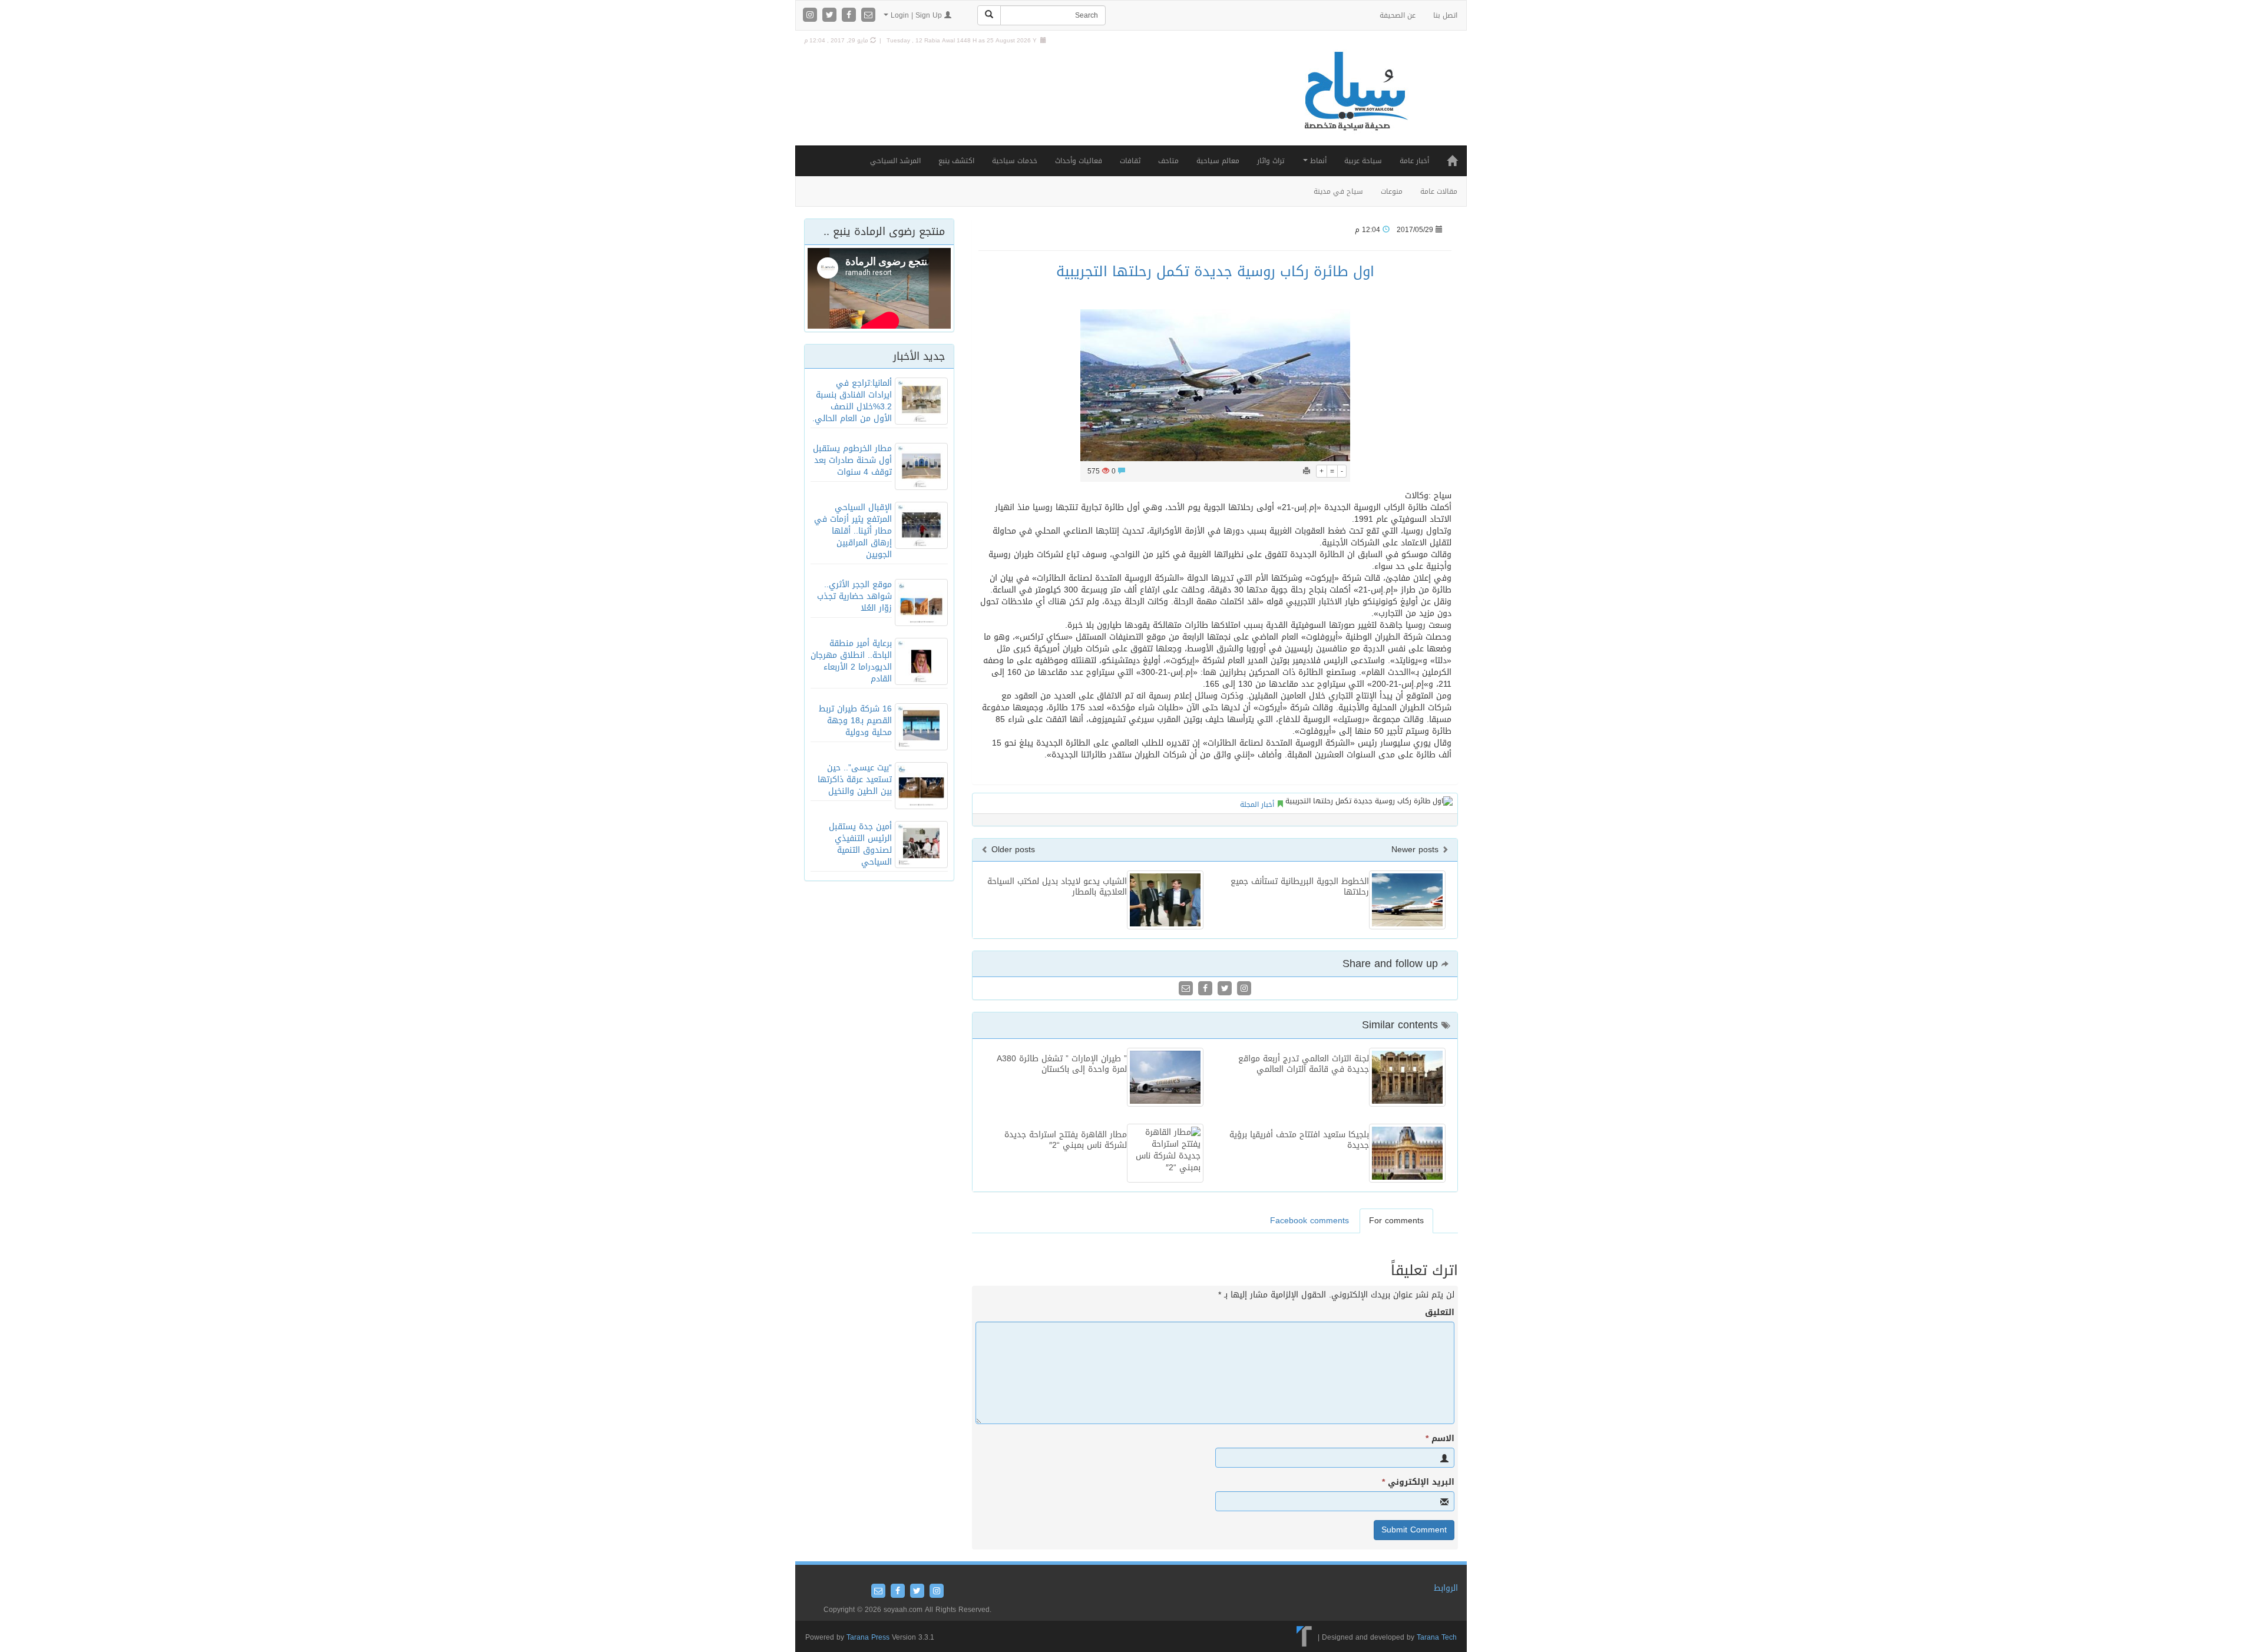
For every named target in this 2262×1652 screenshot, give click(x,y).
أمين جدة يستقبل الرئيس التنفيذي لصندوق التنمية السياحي (860, 844)
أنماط (1317, 161)
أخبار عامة (1414, 161)
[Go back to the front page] (1355, 103)
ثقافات (1130, 161)
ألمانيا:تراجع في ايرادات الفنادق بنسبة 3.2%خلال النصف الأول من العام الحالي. (852, 401)
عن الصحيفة (1398, 15)
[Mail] (868, 16)
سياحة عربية (1363, 161)
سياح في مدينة (1338, 191)
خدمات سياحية (1015, 161)
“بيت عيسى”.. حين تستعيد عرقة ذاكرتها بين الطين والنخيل (855, 779)
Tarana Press (868, 1637)
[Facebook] (850, 16)
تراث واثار (1271, 161)
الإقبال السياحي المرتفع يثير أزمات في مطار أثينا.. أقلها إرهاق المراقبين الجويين (853, 531)
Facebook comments (1309, 1221)
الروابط (1446, 1588)
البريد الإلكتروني (1418, 1482)
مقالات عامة (1439, 191)
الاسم (1440, 1439)
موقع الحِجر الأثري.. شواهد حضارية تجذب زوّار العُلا (854, 596)
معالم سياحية (1218, 161)
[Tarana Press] (1304, 1637)
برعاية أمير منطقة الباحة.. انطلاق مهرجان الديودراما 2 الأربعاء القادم (851, 661)
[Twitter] (831, 16)
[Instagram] (811, 16)
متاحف (1168, 161)
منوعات (1392, 191)
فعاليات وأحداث (1079, 161)
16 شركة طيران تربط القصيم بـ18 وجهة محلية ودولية (855, 721)
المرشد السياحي (895, 161)
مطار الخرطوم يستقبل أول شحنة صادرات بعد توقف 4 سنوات (852, 460)
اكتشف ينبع (956, 161)
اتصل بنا (1445, 15)
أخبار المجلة (1257, 805)
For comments (1396, 1221)
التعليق (1440, 1313)
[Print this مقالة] (1307, 471)
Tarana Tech (1437, 1637)
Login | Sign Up (916, 15)
